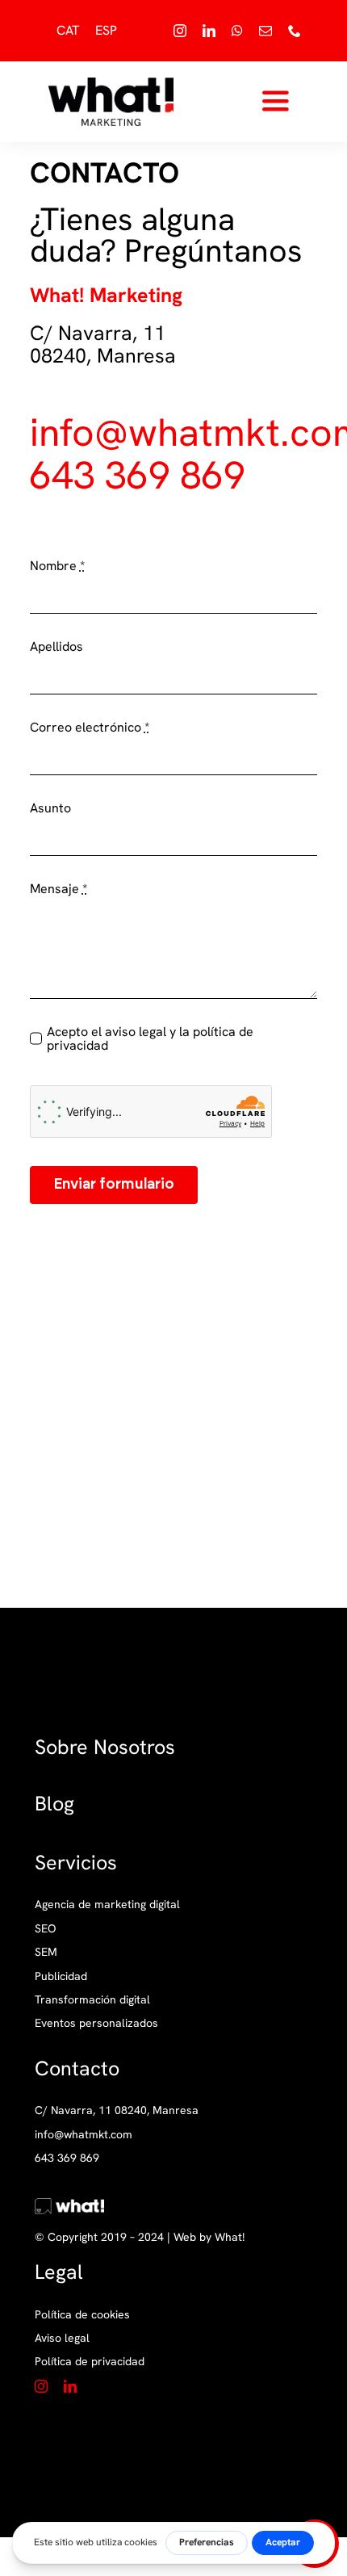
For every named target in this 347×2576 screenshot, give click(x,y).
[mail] (265, 31)
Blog (54, 1804)
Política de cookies (82, 2314)
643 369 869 (138, 475)
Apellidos (56, 647)
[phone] (295, 31)
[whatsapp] (237, 31)
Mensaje (59, 889)
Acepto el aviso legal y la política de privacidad (150, 1039)
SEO (45, 1928)
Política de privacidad (90, 2361)
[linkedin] (209, 31)
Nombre (57, 566)
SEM (46, 1952)
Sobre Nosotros (105, 1747)
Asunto (50, 808)
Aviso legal (62, 2338)
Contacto (77, 2068)
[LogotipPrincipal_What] (111, 84)
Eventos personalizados (96, 2023)
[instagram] (180, 31)
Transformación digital (92, 1999)
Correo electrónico (90, 728)
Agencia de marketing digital (107, 1904)
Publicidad (61, 1976)
